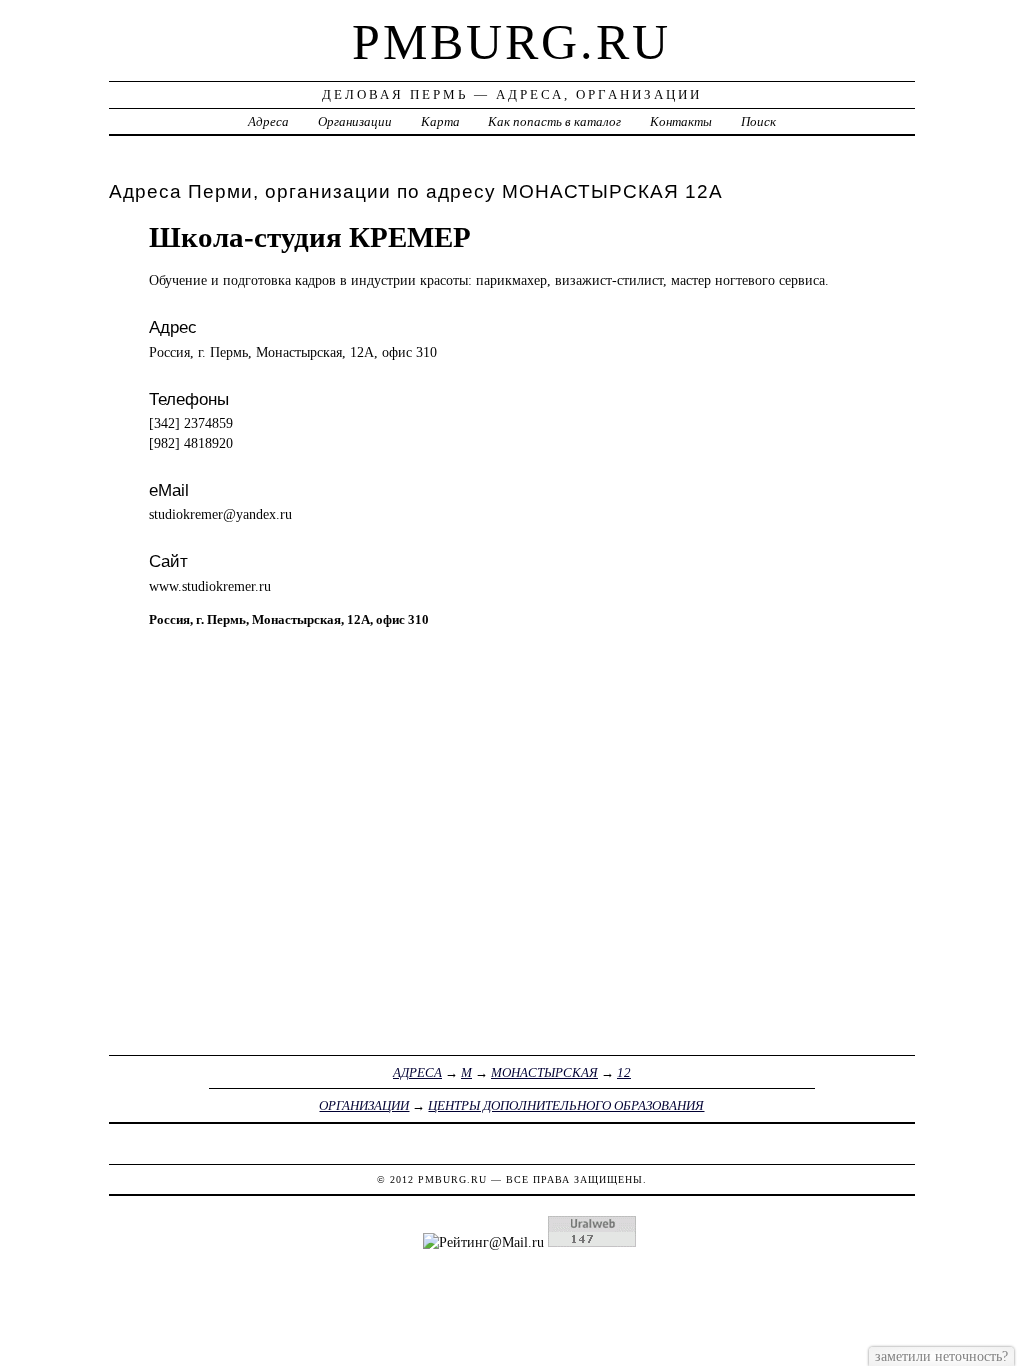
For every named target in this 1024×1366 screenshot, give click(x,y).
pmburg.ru (511, 42)
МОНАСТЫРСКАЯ (544, 1072)
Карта (440, 121)
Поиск (758, 121)
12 (624, 1072)
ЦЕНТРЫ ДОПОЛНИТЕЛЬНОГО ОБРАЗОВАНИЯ (566, 1105)
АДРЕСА (417, 1072)
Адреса (268, 121)
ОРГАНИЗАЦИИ (364, 1105)
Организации (355, 121)
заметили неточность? (941, 1356)
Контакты (681, 121)
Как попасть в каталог (554, 121)
